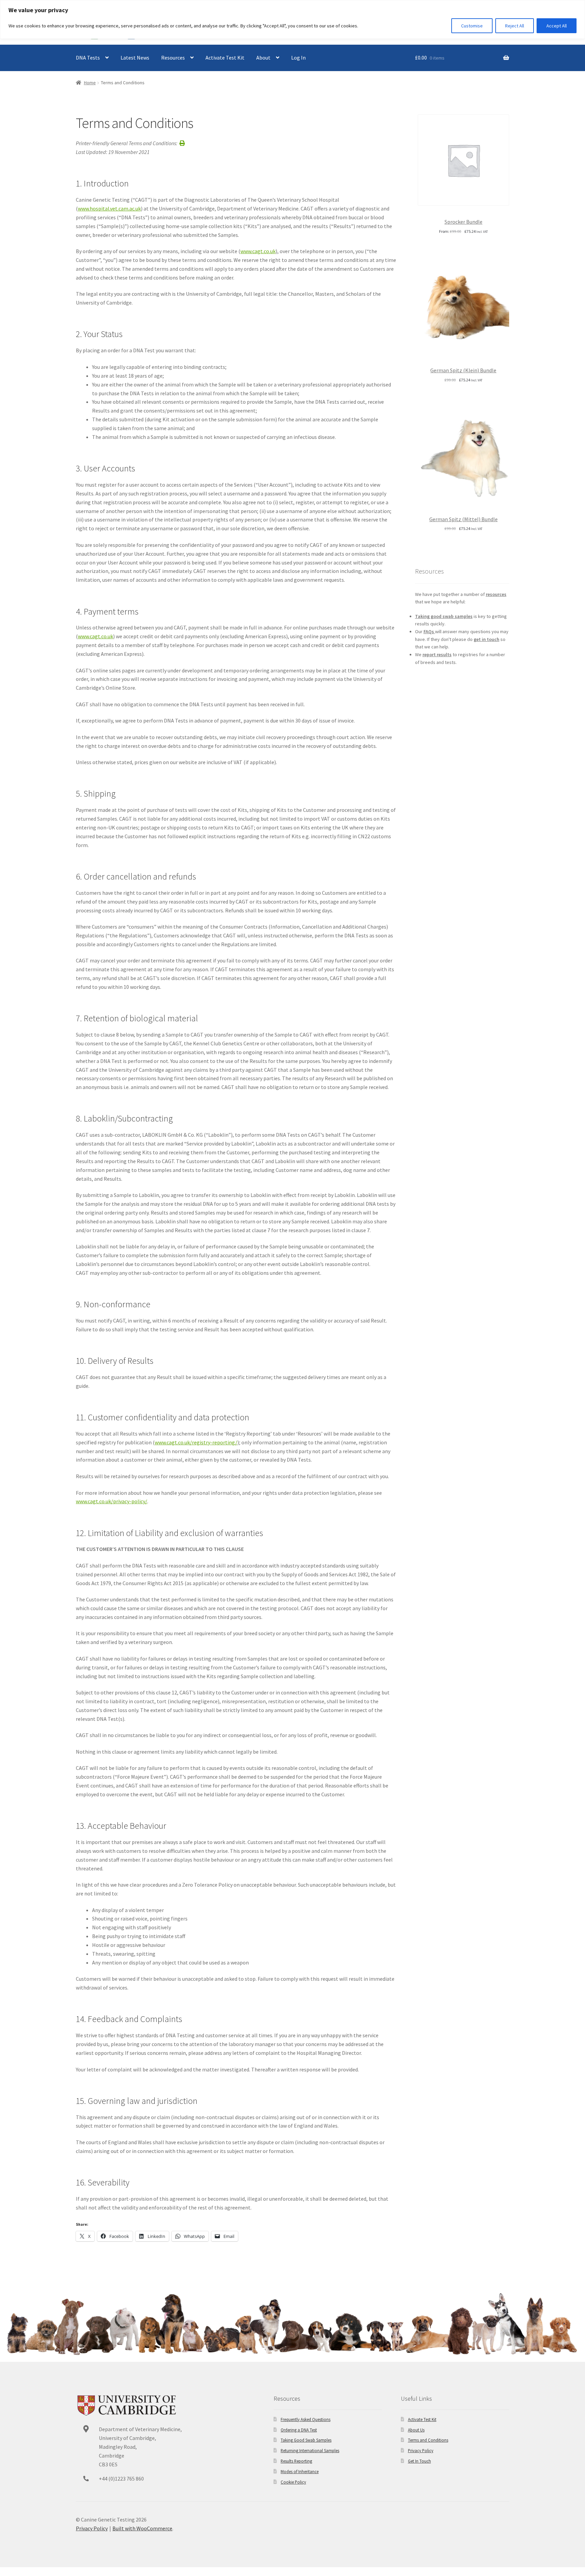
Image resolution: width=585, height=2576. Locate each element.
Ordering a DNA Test (299, 2430)
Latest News (135, 58)
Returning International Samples (310, 2450)
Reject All (515, 26)
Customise (472, 26)
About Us (416, 2430)
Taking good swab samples (444, 616)
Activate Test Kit (225, 58)
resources (496, 594)
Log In (298, 58)
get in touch (486, 639)
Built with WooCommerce (142, 2528)
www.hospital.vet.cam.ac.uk (109, 208)
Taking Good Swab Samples (306, 2440)
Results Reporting (296, 2461)
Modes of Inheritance (300, 2471)
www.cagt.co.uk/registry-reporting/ (196, 1442)
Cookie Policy (293, 2482)
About (263, 58)
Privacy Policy (421, 2450)
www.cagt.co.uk (258, 251)
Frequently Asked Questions (306, 2419)
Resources (173, 58)
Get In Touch (419, 2461)
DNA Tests (88, 58)
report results (437, 654)
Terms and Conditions (428, 2440)
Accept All (557, 26)
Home (90, 83)
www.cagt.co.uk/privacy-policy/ (112, 1501)
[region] (292, 19)
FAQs (429, 631)
